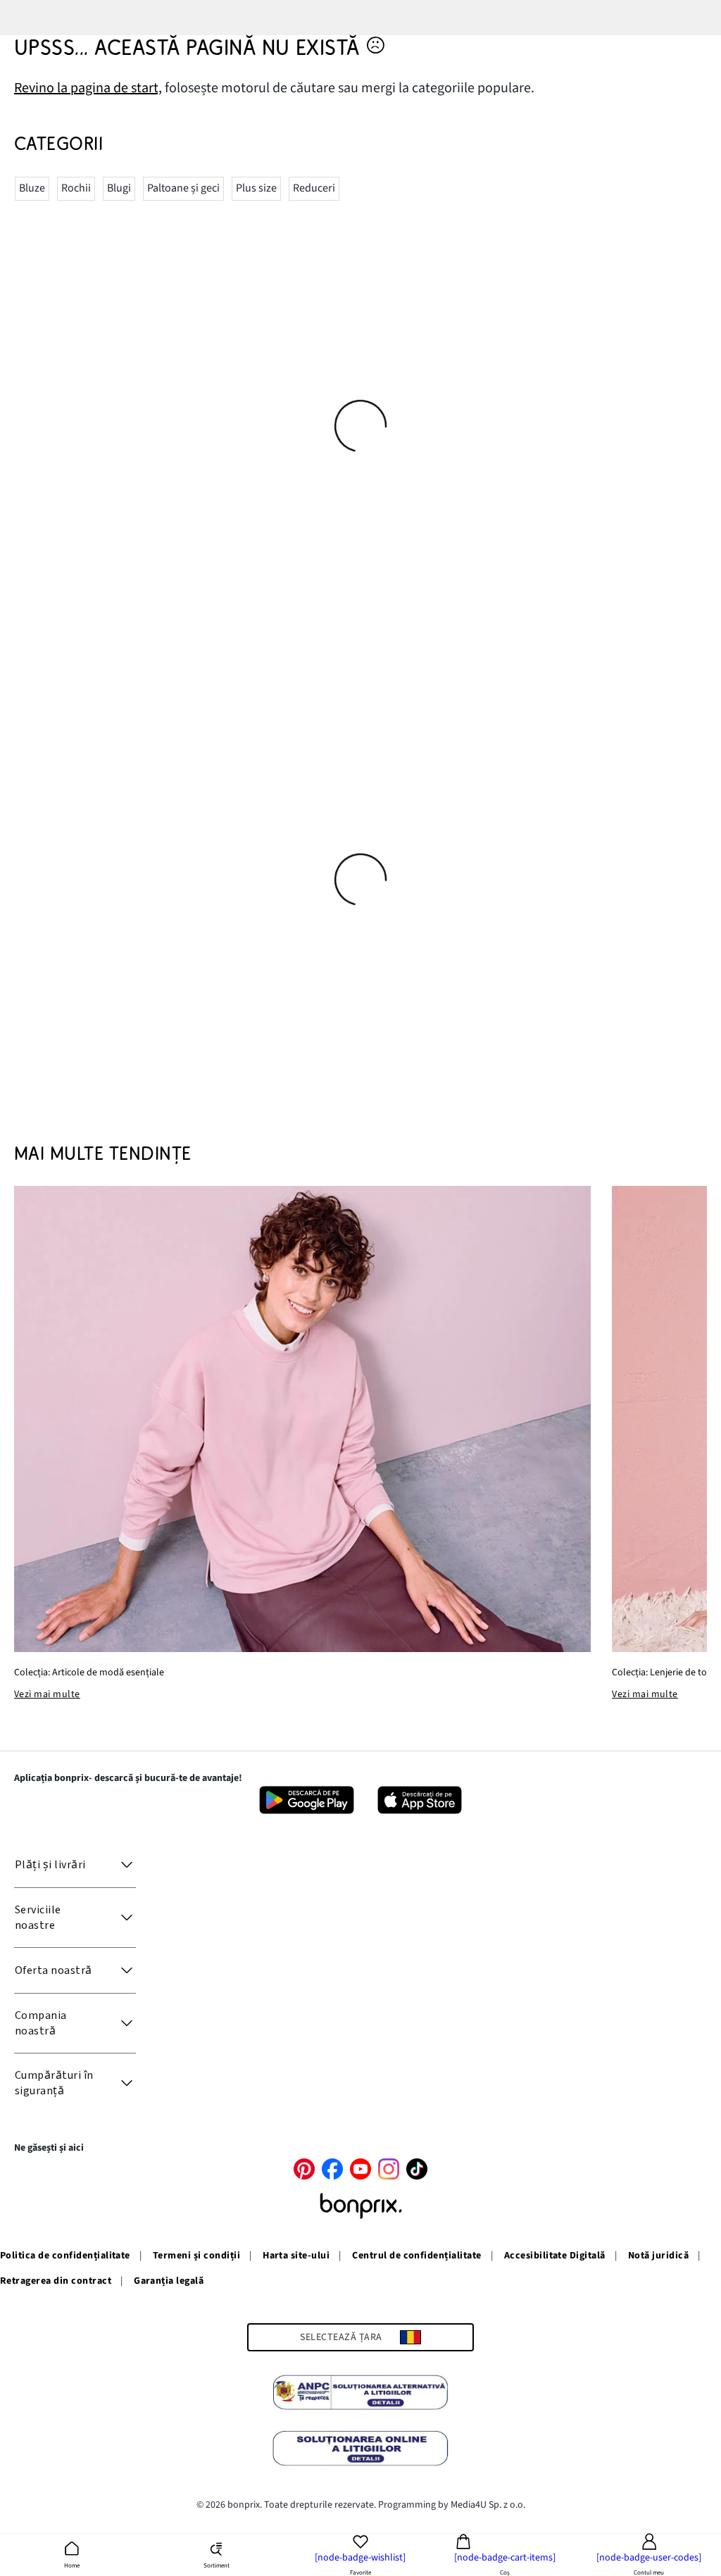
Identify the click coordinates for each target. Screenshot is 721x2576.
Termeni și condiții (196, 2256)
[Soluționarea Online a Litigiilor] (360, 2451)
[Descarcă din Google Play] (307, 1800)
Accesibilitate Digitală (555, 2256)
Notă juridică (658, 2256)
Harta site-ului (296, 2256)
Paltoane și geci (183, 188)
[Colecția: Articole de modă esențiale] (302, 1419)
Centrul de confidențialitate (416, 2256)
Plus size (256, 188)
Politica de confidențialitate (65, 2256)
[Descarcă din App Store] (420, 1800)
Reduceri (314, 188)
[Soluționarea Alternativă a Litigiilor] (360, 2394)
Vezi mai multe (47, 1694)
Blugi (119, 188)
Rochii (76, 188)
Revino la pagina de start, (88, 88)
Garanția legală (169, 2281)
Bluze (32, 188)
